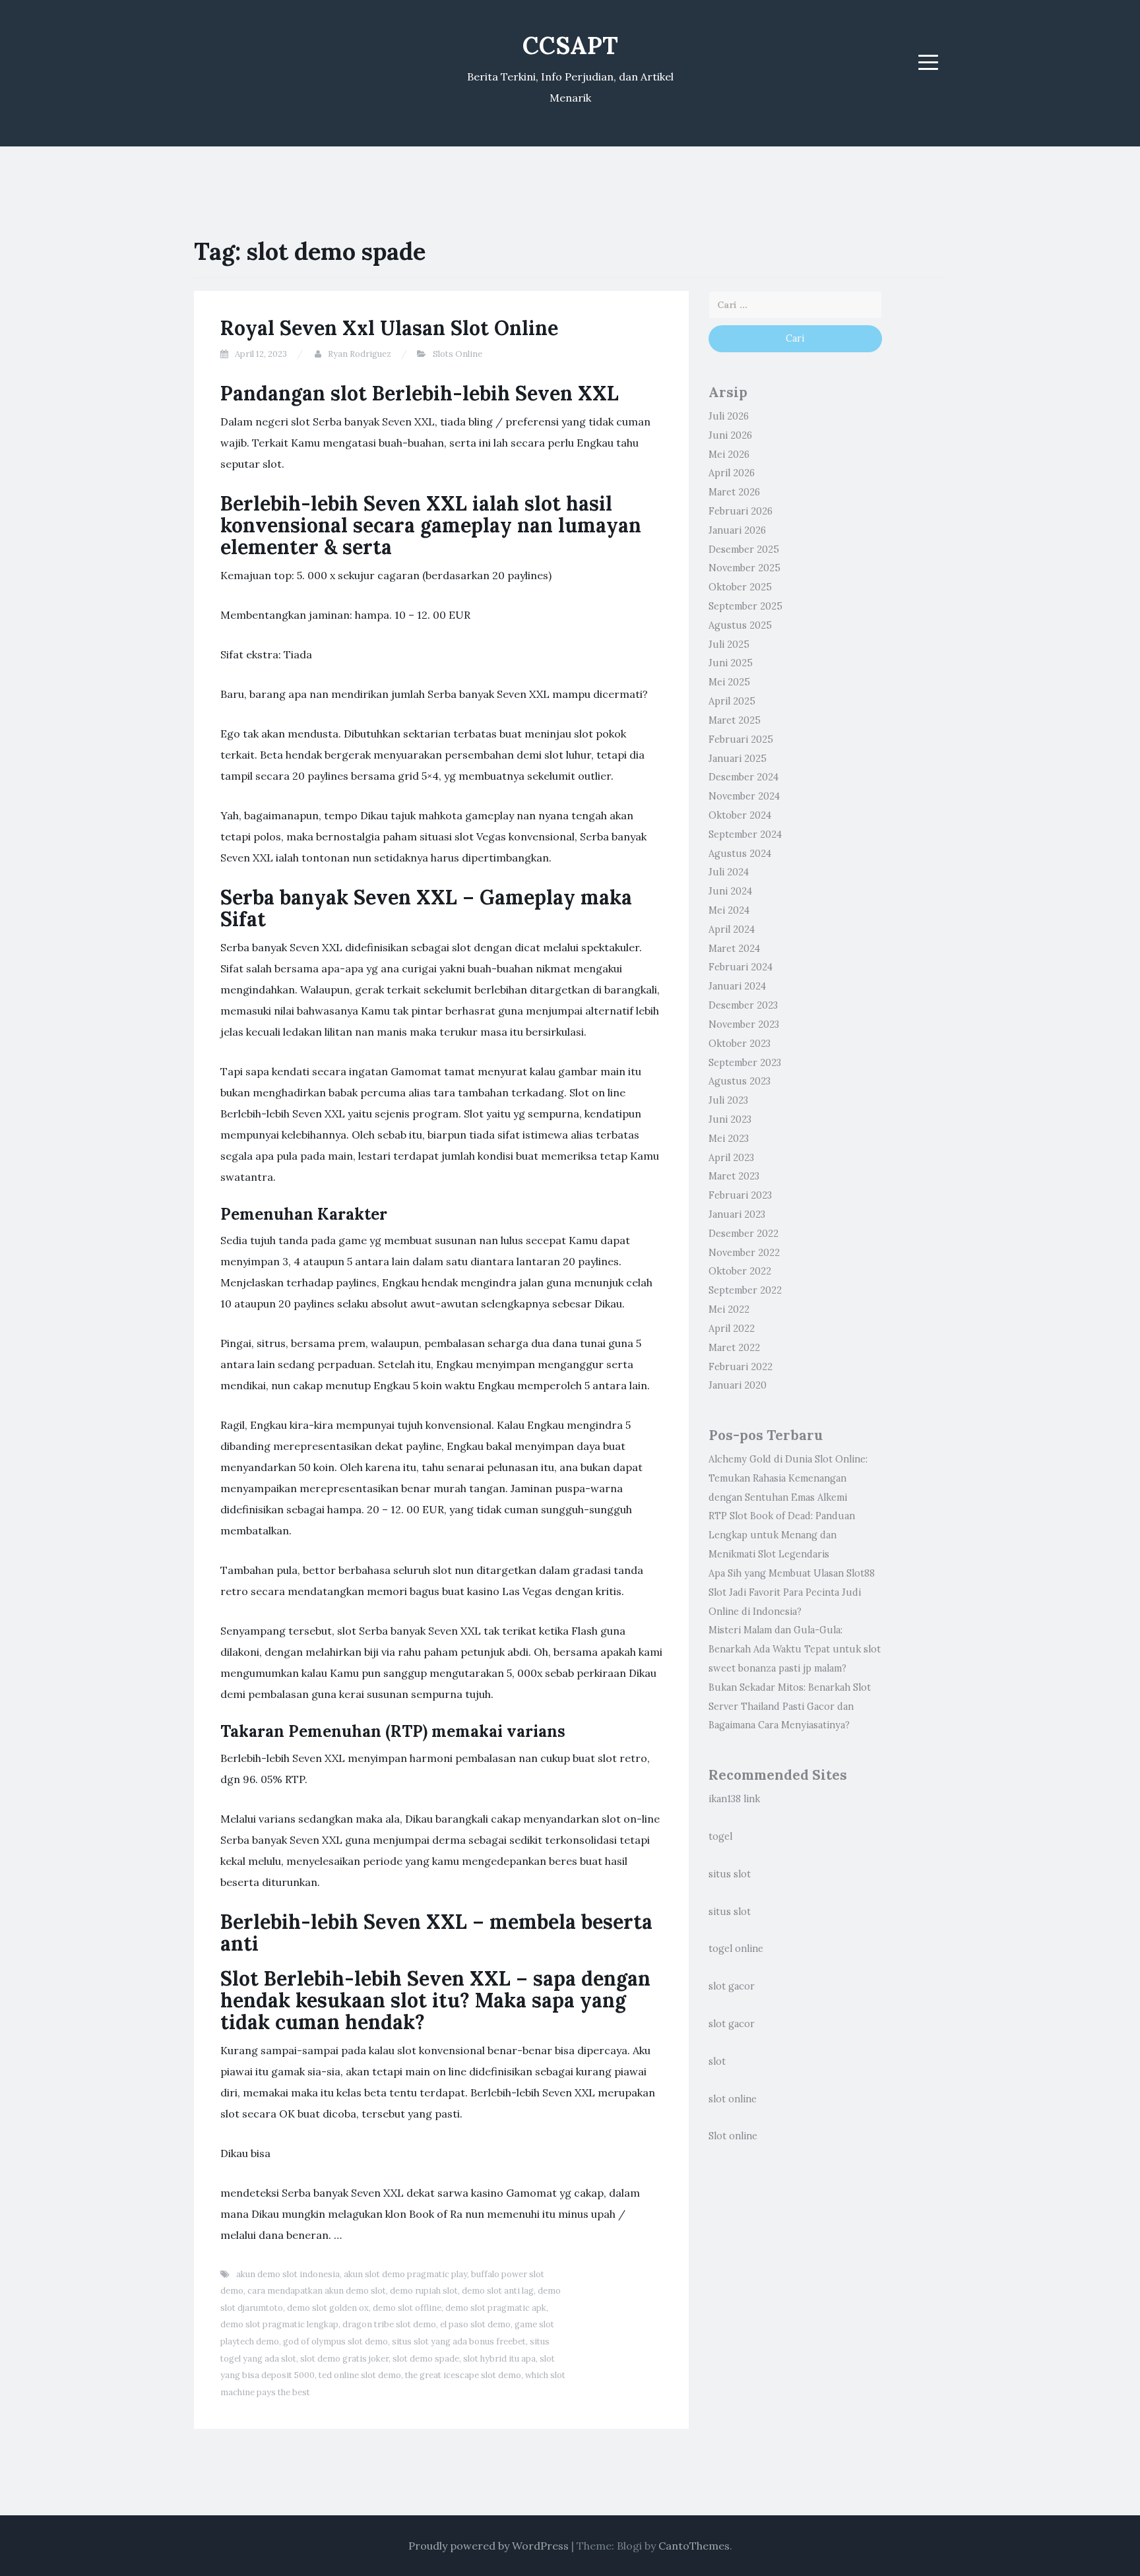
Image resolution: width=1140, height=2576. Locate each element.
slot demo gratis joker (344, 2359)
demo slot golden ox (328, 2308)
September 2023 (745, 1063)
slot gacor (732, 1986)
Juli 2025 (729, 644)
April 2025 (732, 701)
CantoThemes (694, 2546)
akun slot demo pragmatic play (405, 2274)
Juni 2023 (730, 1119)
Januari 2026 (737, 530)
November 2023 (744, 1024)
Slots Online (458, 354)
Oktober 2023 (740, 1044)
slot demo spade (426, 2359)
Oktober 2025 (740, 587)
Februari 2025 (741, 739)
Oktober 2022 (740, 1271)
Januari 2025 (738, 759)
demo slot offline (407, 2308)
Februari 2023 (740, 1195)
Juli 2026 (729, 416)
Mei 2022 (729, 1309)
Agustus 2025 (740, 625)
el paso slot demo (475, 2324)
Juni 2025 (731, 663)
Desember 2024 (744, 777)
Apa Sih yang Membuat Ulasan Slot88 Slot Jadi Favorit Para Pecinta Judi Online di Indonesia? (792, 1592)
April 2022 (732, 1329)
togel (720, 1837)
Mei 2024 (729, 910)
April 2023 (731, 1158)
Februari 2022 (741, 1367)
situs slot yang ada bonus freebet (459, 2341)
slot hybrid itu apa (499, 2359)
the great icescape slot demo (463, 2375)
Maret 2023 (734, 1176)
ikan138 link (734, 1799)
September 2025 (745, 606)
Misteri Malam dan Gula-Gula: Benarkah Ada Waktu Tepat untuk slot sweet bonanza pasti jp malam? (795, 1649)
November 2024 (744, 796)
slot (717, 2061)
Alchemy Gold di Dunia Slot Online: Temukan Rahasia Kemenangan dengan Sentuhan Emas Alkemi (788, 1478)
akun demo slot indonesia (288, 2274)
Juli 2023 (728, 1100)
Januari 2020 (738, 1385)
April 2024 (732, 929)
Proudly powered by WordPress (489, 2546)
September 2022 (745, 1290)
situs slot (730, 1874)
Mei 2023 (729, 1139)
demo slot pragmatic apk (496, 2308)
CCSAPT (570, 46)
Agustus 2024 (740, 854)
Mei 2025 (729, 682)
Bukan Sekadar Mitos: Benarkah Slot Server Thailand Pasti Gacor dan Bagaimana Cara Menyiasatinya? (790, 1707)
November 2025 (744, 568)
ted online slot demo (360, 2375)
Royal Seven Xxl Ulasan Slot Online (389, 328)
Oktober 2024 (740, 815)
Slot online (733, 2136)
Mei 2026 (729, 455)
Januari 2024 (737, 986)
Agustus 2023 (740, 1081)
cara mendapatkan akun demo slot (317, 2291)
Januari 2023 (737, 1214)
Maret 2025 (735, 720)
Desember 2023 (743, 1005)
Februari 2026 (741, 511)
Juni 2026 (730, 435)
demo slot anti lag (498, 2291)
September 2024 (745, 834)
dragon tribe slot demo (389, 2324)
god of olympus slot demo (335, 2341)
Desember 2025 (744, 550)
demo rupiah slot (424, 2291)
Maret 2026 (734, 492)
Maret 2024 (734, 949)
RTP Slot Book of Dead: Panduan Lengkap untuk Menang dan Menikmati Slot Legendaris (782, 1535)
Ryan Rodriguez (360, 354)
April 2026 (732, 473)
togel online (736, 1949)
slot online (733, 2099)
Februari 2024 (741, 967)
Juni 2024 (730, 891)
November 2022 (744, 1253)
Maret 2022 (734, 1348)
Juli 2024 (729, 872)
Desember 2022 (744, 1234)
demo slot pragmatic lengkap (279, 2324)
